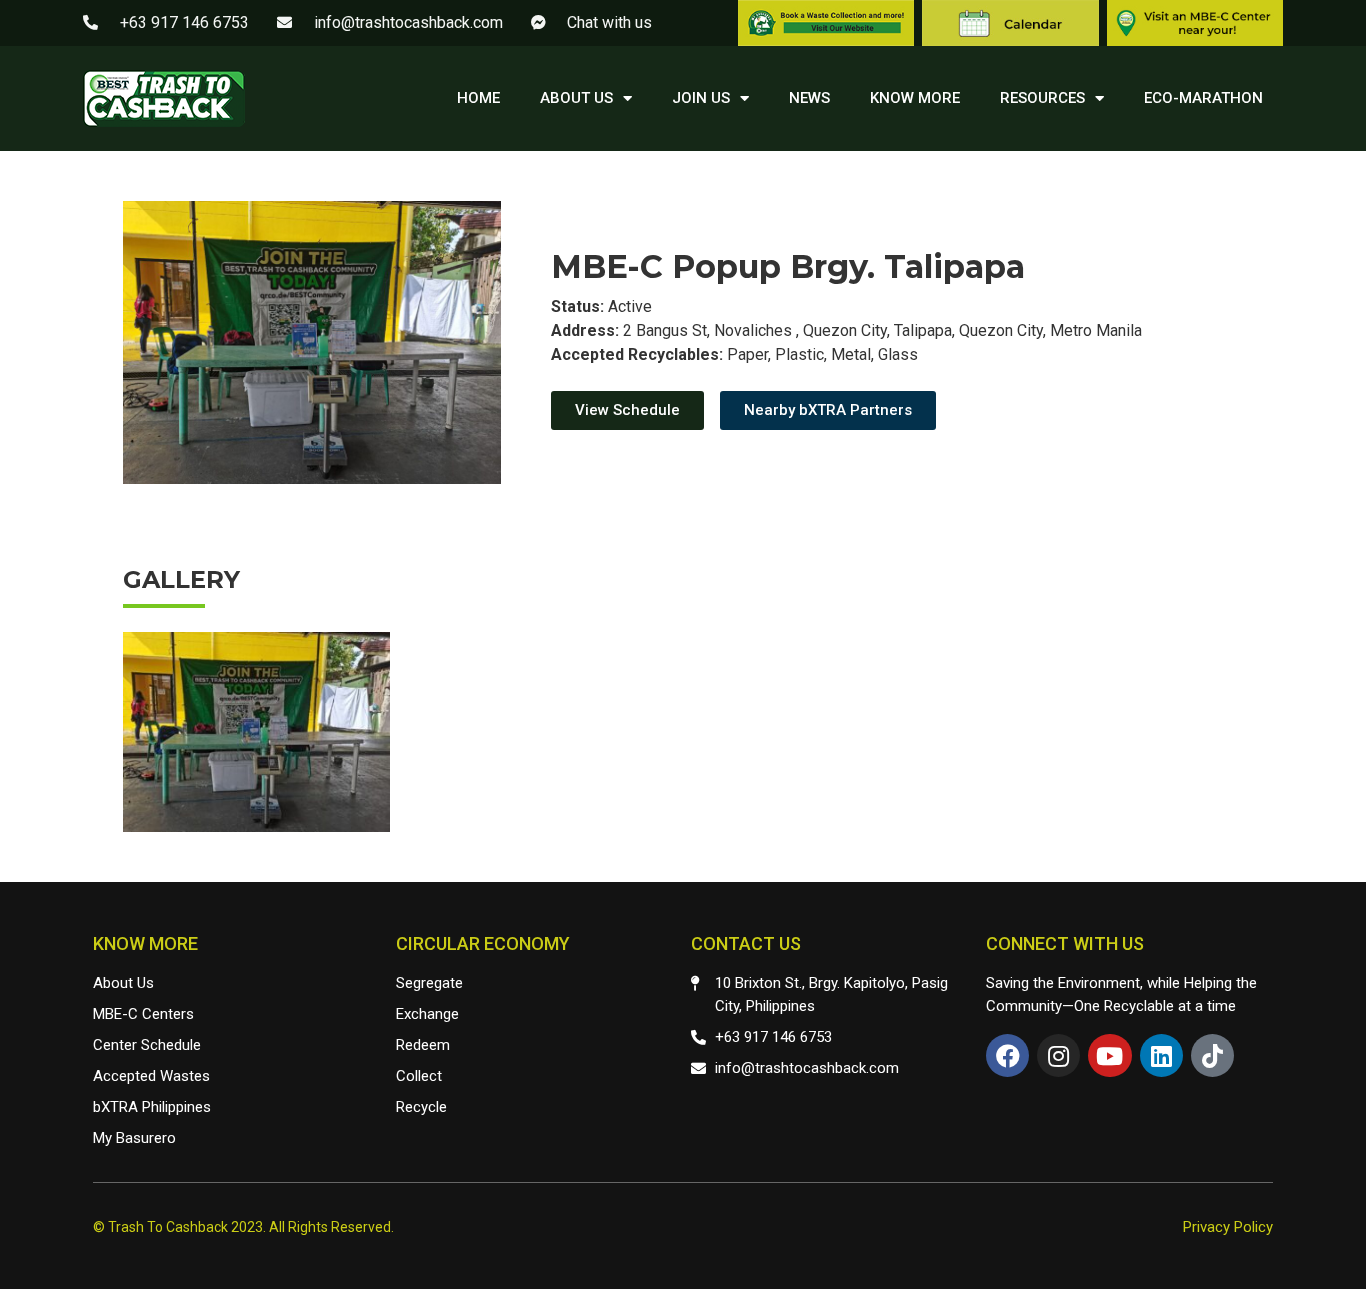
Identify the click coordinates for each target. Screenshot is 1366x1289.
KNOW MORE (915, 98)
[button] (627, 410)
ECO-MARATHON (1203, 98)
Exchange (427, 1014)
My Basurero (134, 1138)
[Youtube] (1109, 1055)
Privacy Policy (1228, 1227)
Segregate (429, 983)
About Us (123, 983)
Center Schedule (147, 1045)
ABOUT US (576, 98)
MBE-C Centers (143, 1014)
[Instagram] (1058, 1055)
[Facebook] (1007, 1055)
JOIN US (701, 98)
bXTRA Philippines (152, 1107)
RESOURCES (1042, 98)
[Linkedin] (1161, 1055)
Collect (419, 1076)
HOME (478, 98)
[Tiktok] (1212, 1055)
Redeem (423, 1045)
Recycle (421, 1107)
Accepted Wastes (151, 1076)
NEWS (809, 98)
